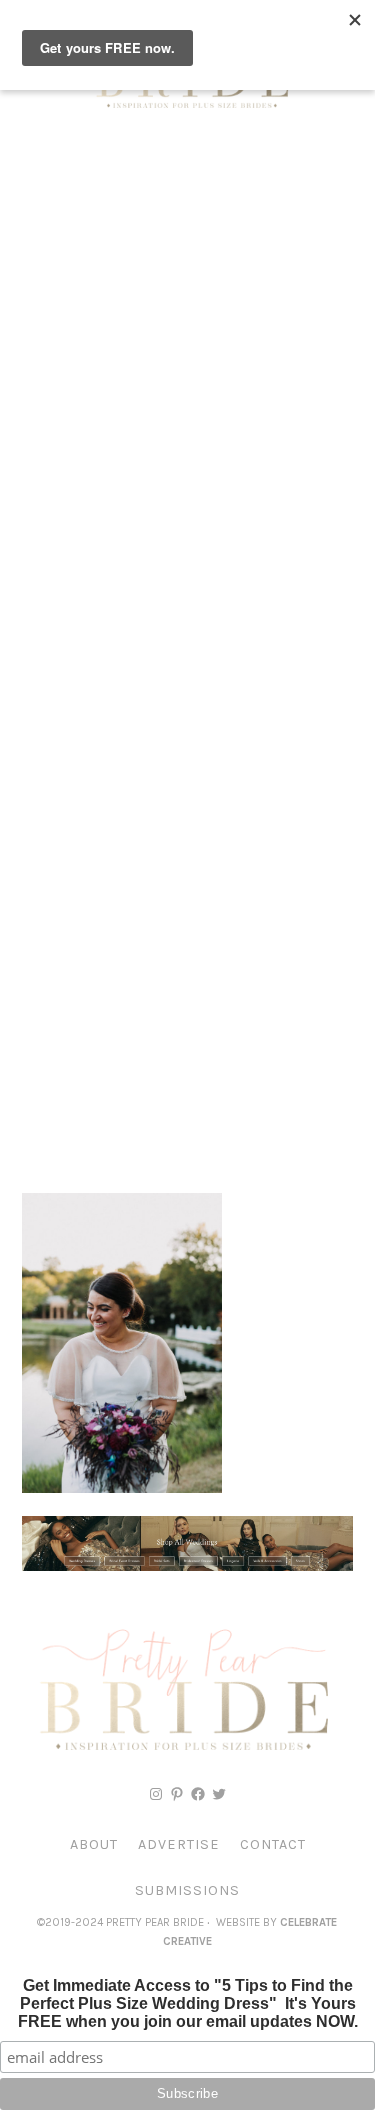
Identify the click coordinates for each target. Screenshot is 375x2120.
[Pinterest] (177, 1794)
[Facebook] (198, 1794)
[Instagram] (156, 1794)
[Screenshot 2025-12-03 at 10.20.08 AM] (187, 1566)
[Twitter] (219, 1794)
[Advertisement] (187, 337)
